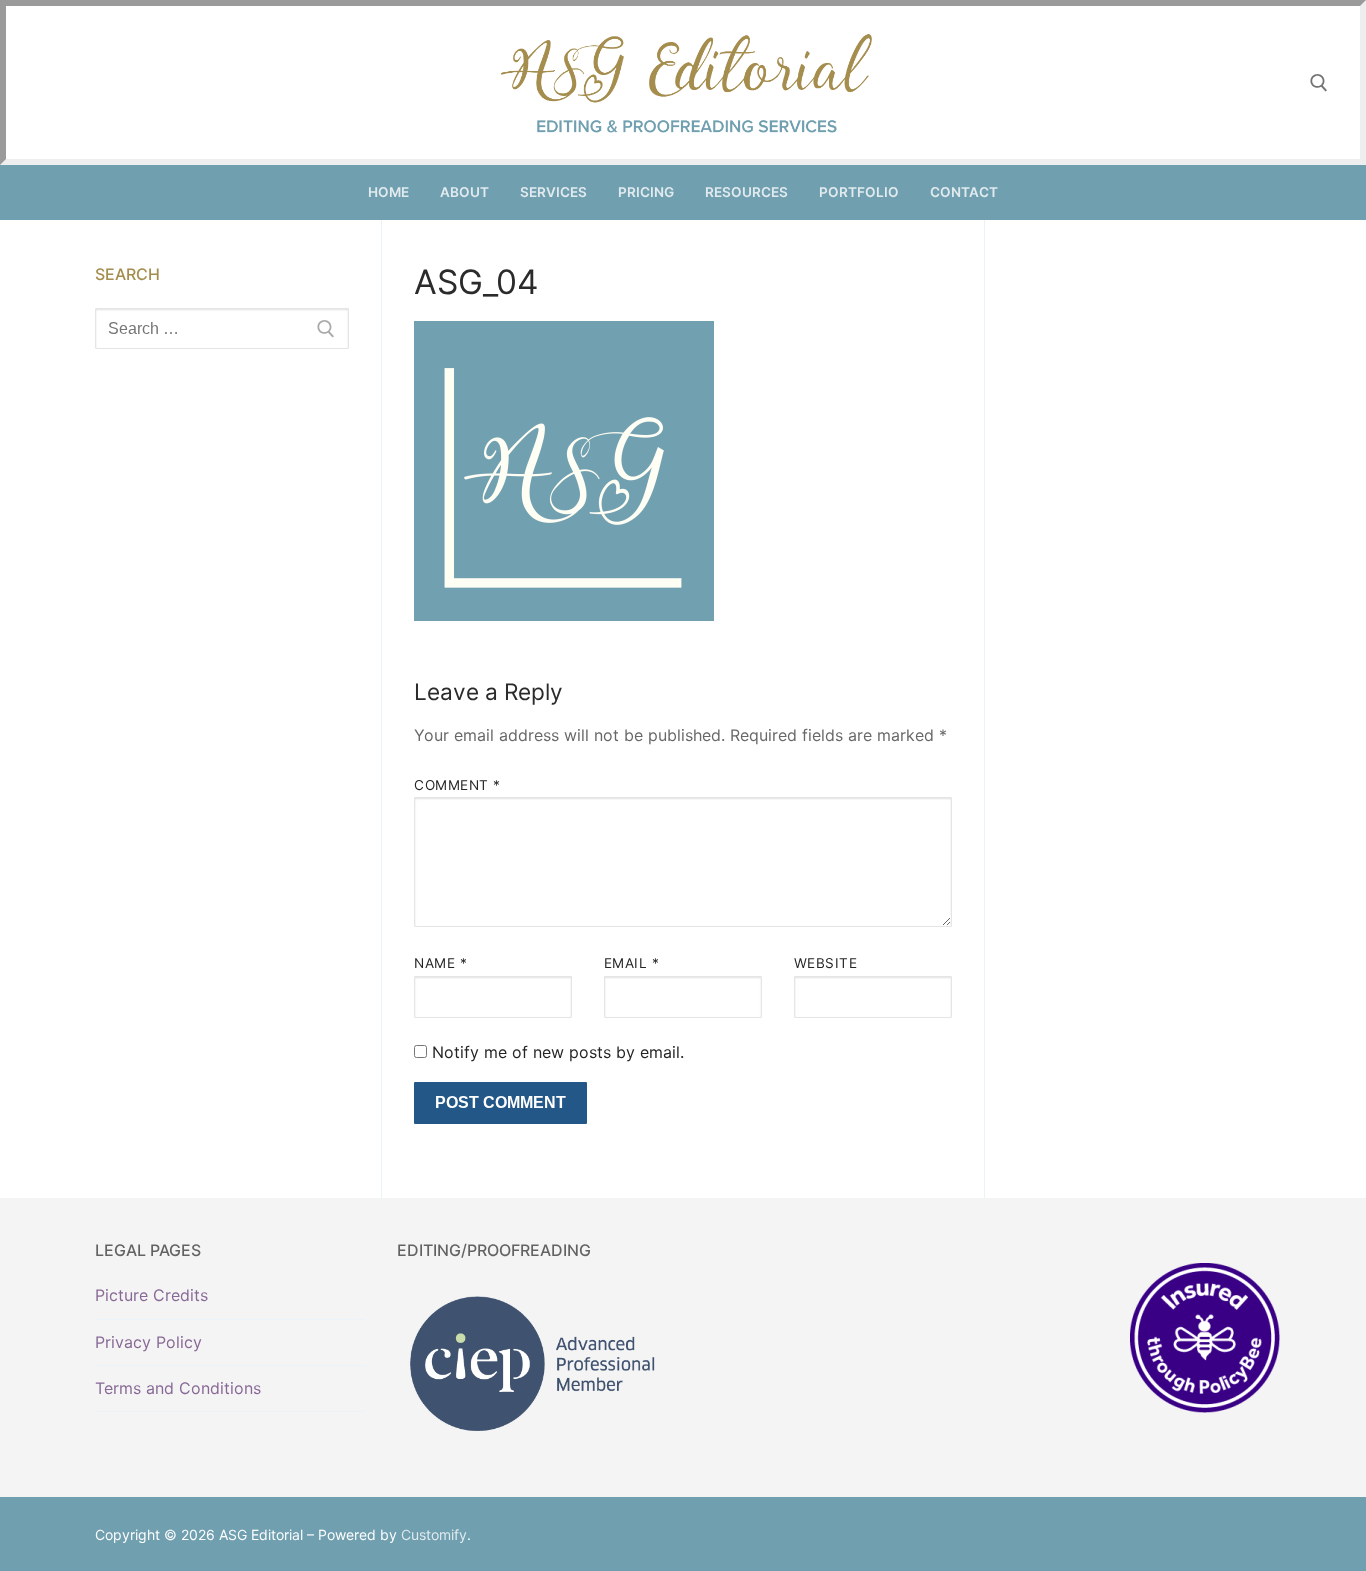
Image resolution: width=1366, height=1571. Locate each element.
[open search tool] (1319, 83)
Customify (434, 1534)
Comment (457, 785)
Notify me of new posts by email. (558, 1052)
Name (440, 963)
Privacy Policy (148, 1342)
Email (632, 963)
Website (826, 963)
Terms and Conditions (178, 1388)
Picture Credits (151, 1295)
